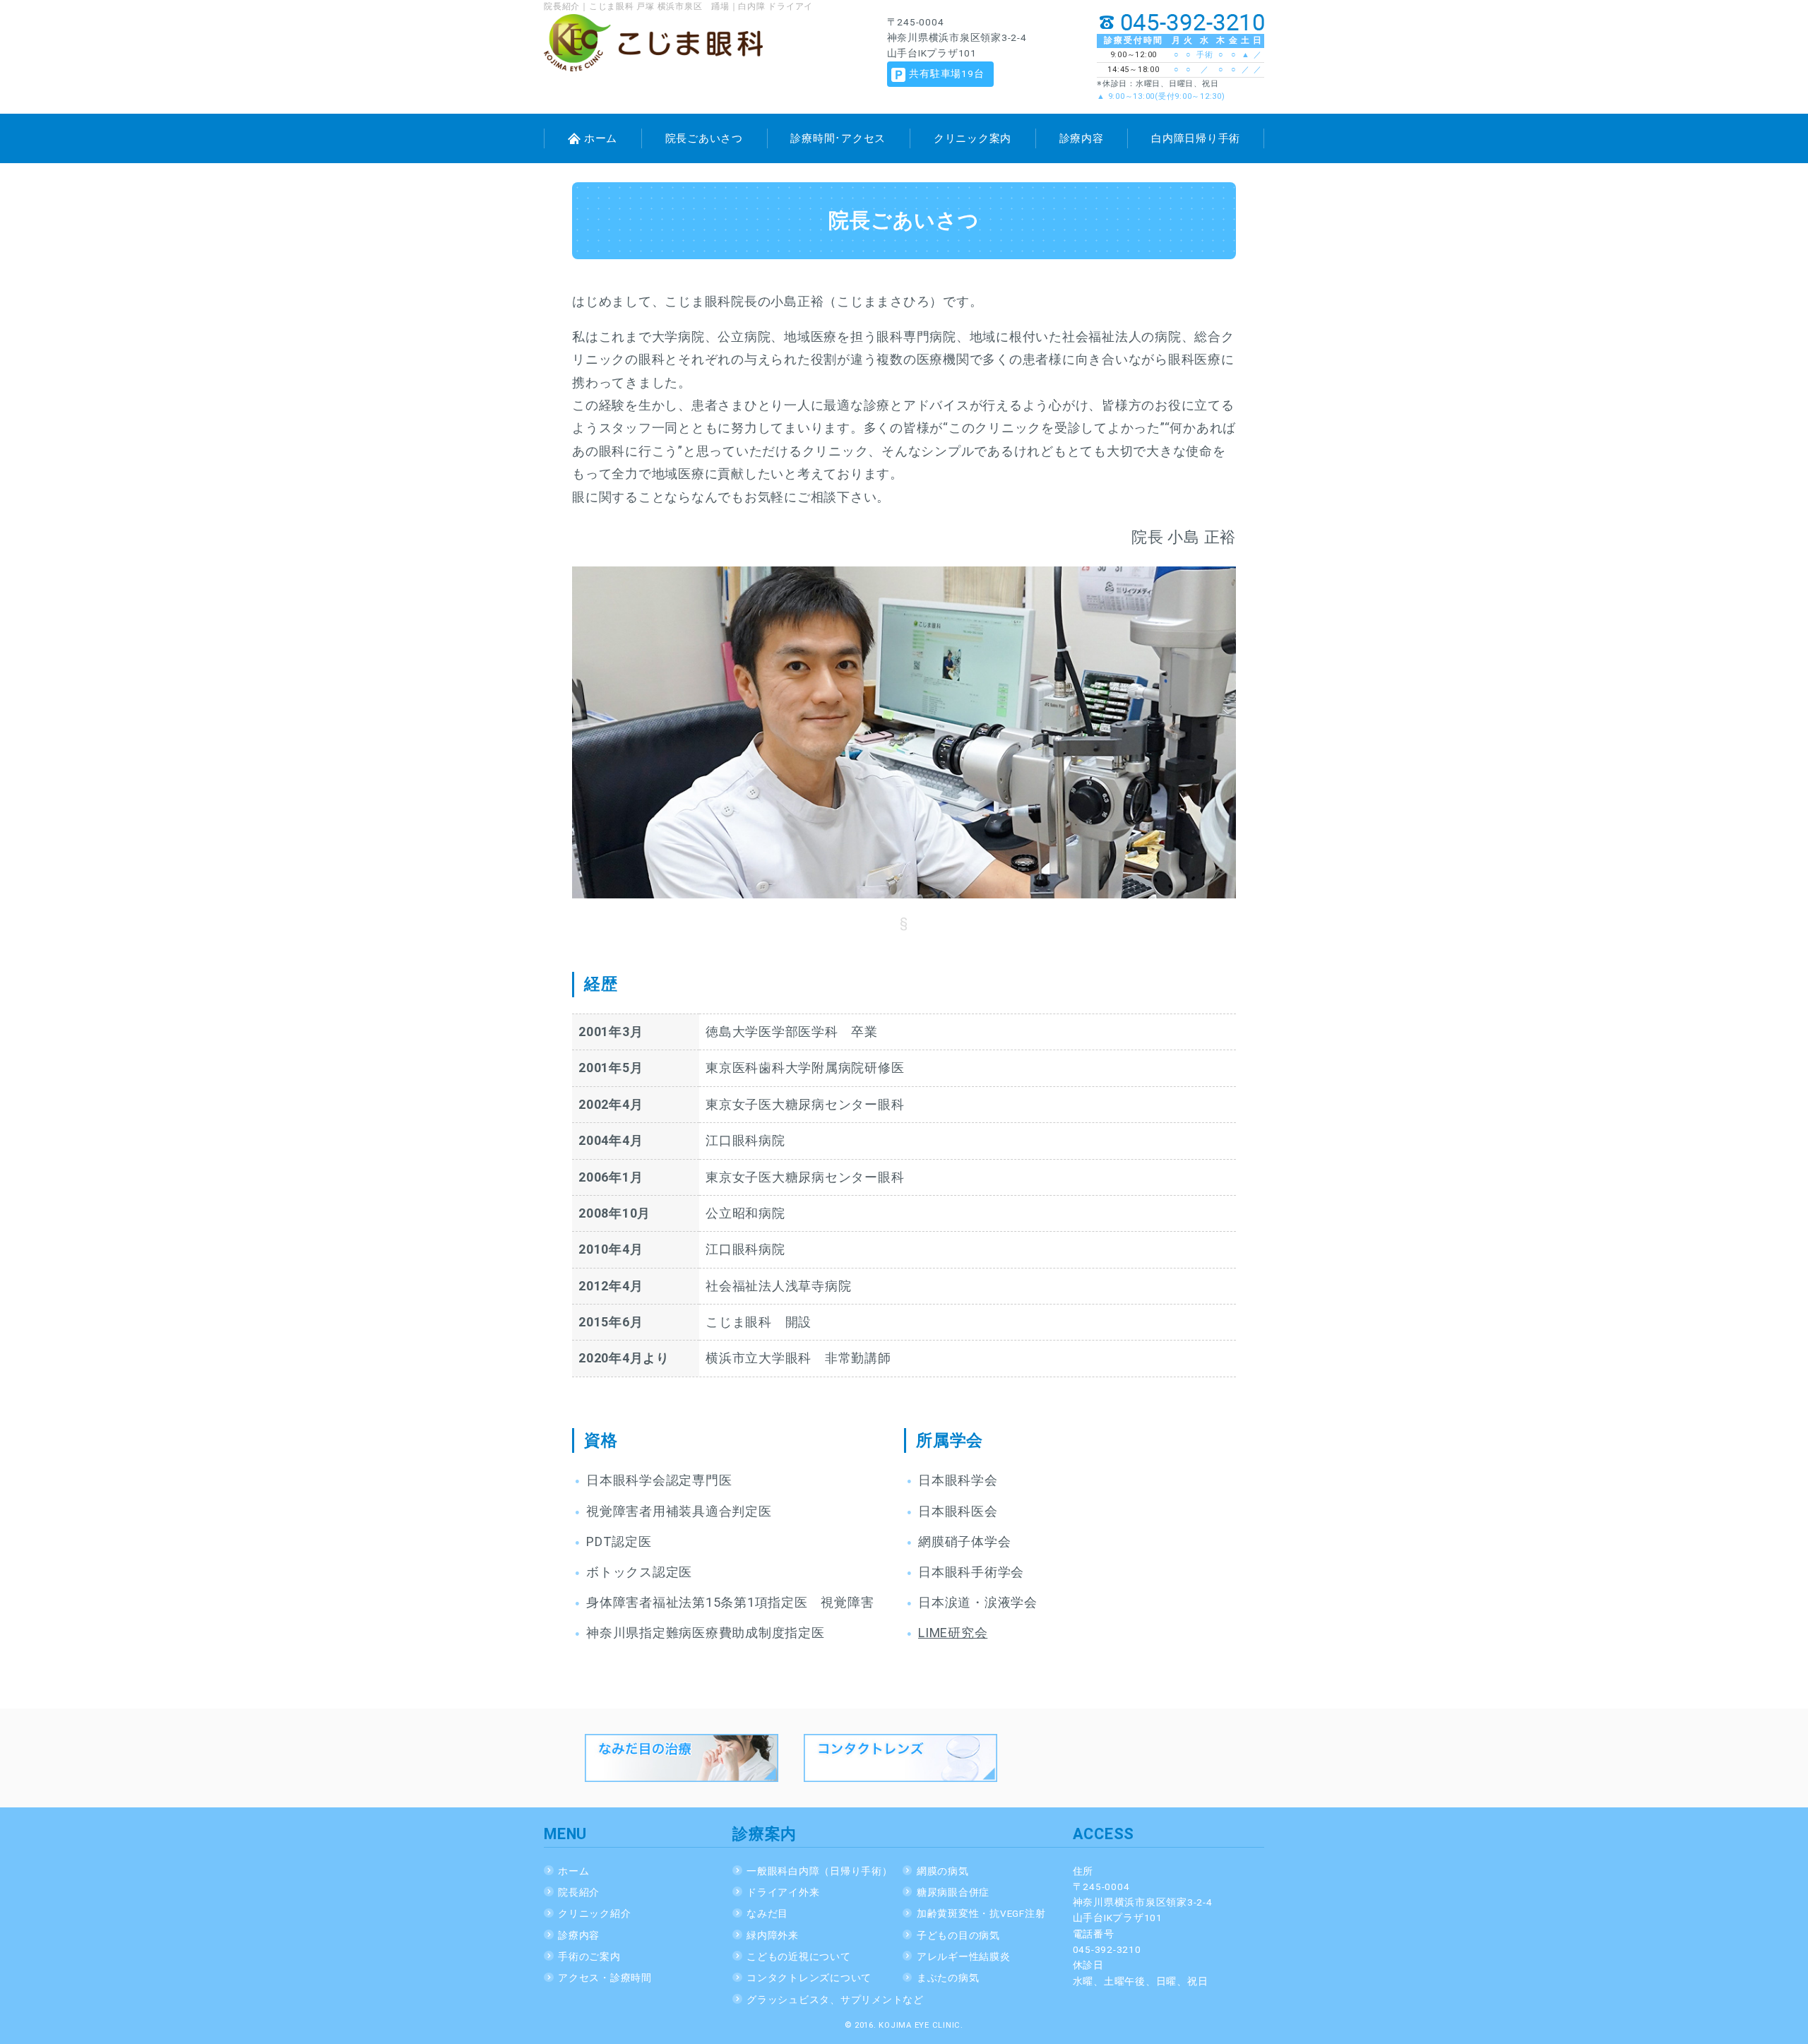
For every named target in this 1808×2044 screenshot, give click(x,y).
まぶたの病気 (948, 1978)
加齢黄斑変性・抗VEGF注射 (981, 1913)
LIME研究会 (953, 1633)
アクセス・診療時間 (605, 1978)
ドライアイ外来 (783, 1892)
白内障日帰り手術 (1196, 138)
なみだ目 (767, 1913)
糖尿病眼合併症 (953, 1892)
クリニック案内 (973, 138)
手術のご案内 (589, 1956)
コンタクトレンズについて (809, 1978)
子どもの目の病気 (958, 1935)
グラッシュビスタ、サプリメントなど (835, 2000)
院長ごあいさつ (704, 138)
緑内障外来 (773, 1935)
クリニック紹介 (594, 1913)
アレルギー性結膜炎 (964, 1956)
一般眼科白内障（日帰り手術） (820, 1871)
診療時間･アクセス (838, 138)
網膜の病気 (943, 1871)
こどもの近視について (799, 1956)
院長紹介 (579, 1892)
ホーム (601, 138)
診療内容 (1082, 138)
